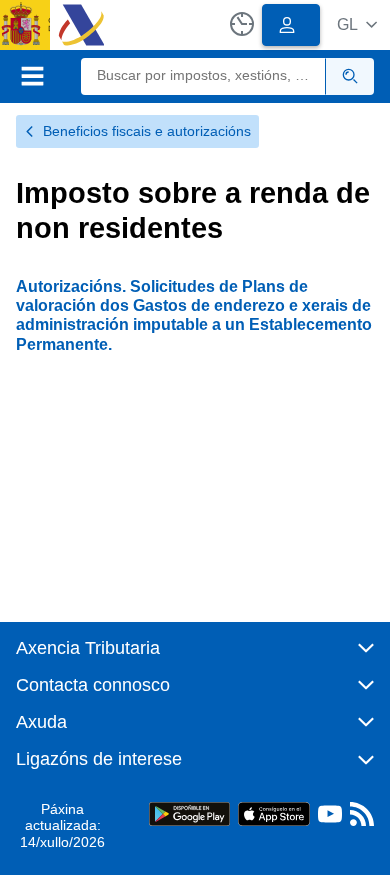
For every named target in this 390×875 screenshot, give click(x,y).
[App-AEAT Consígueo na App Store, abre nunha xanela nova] (274, 812)
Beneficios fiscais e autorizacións (147, 131)
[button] (357, 24)
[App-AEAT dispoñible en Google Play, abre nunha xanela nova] (189, 812)
